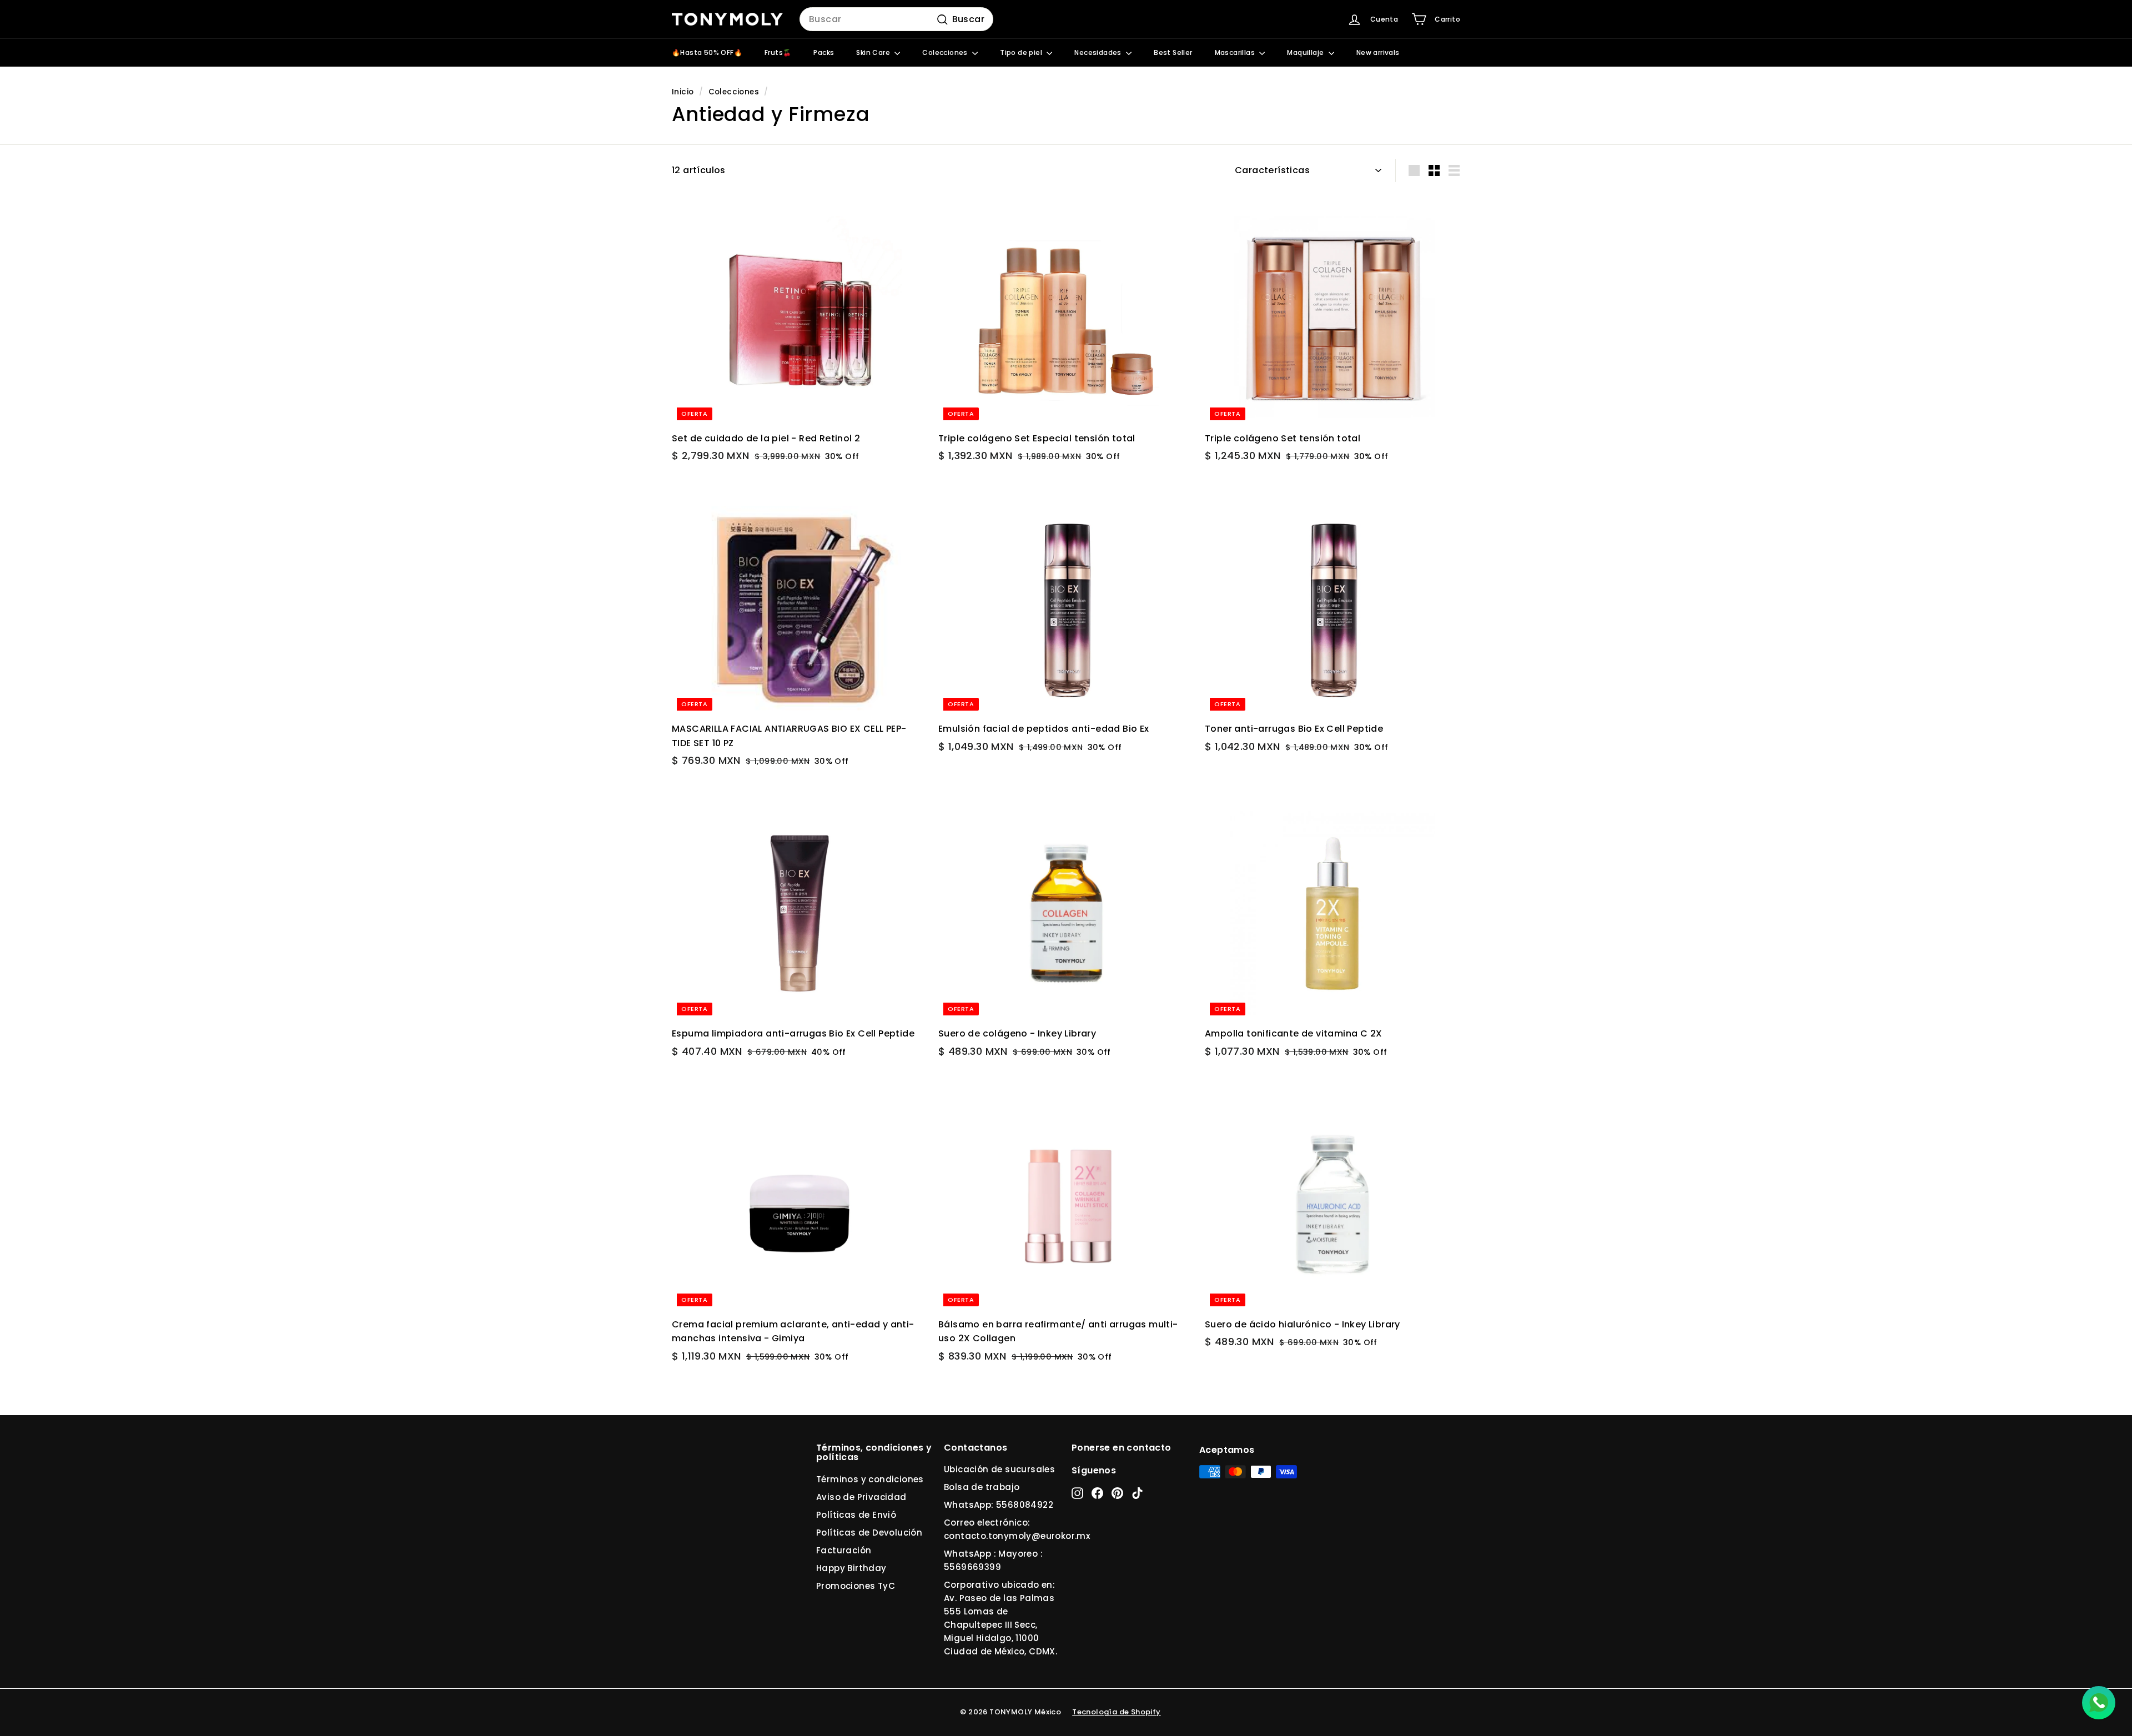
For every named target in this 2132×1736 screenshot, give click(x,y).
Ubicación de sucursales (999, 1469)
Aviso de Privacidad (861, 1497)
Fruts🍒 (778, 52)
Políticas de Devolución (869, 1533)
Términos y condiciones (870, 1479)
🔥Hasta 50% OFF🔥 (707, 52)
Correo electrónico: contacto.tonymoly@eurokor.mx (1017, 1529)
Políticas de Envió (856, 1515)
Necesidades (1099, 52)
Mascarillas (1236, 52)
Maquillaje (1306, 52)
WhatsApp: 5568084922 (999, 1505)
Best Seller (1173, 52)
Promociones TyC (856, 1586)
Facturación (844, 1550)
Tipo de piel (1022, 52)
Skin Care (874, 52)
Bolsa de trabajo (982, 1487)
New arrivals (1378, 52)
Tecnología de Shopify (1116, 1712)
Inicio (683, 92)
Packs (824, 52)
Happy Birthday (851, 1568)
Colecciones (946, 52)
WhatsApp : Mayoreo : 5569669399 (993, 1560)
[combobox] (896, 19)
